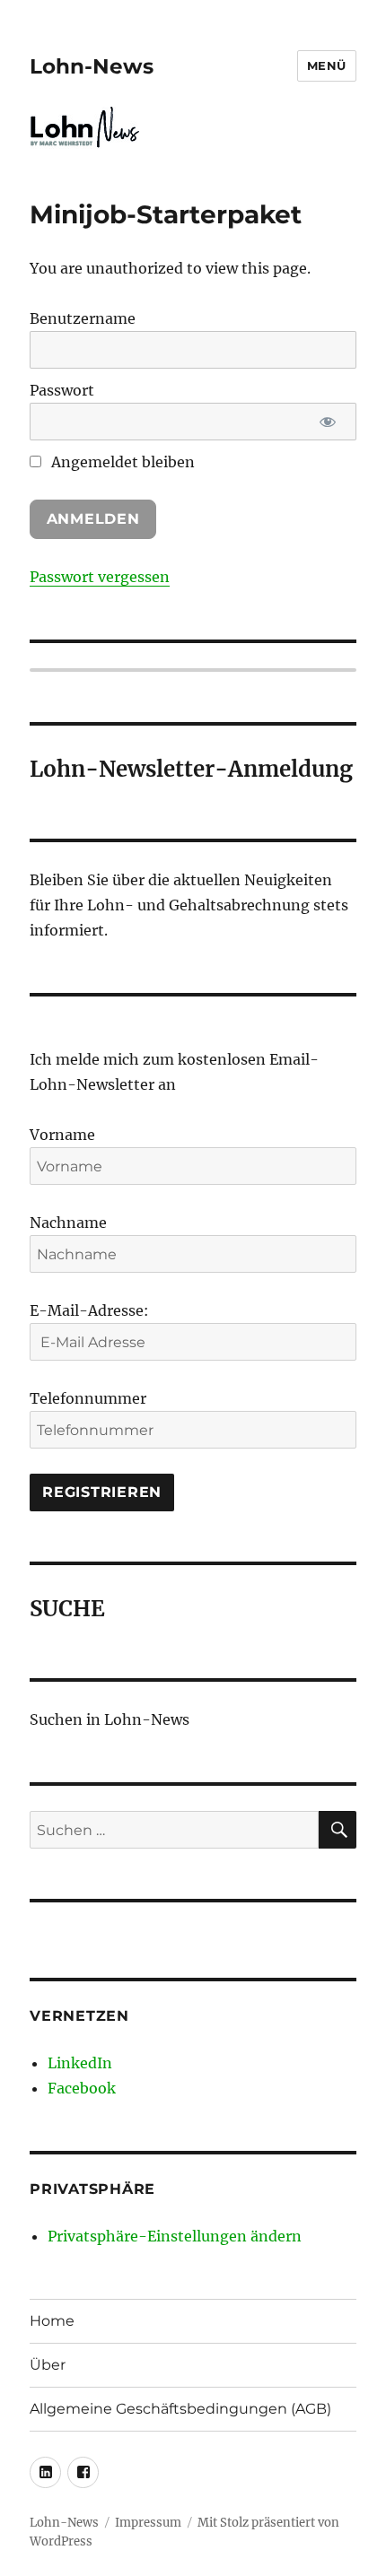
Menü (327, 65)
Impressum (148, 2523)
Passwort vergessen (100, 577)
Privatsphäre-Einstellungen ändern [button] (175, 2236)
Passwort (62, 390)
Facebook (82, 2088)
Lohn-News (92, 66)
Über (48, 2365)
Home (52, 2321)
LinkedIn (80, 2063)
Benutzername (83, 318)
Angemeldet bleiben (121, 462)
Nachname (68, 1223)
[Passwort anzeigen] (327, 422)
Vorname (62, 1135)
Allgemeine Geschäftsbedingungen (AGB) (180, 2409)
